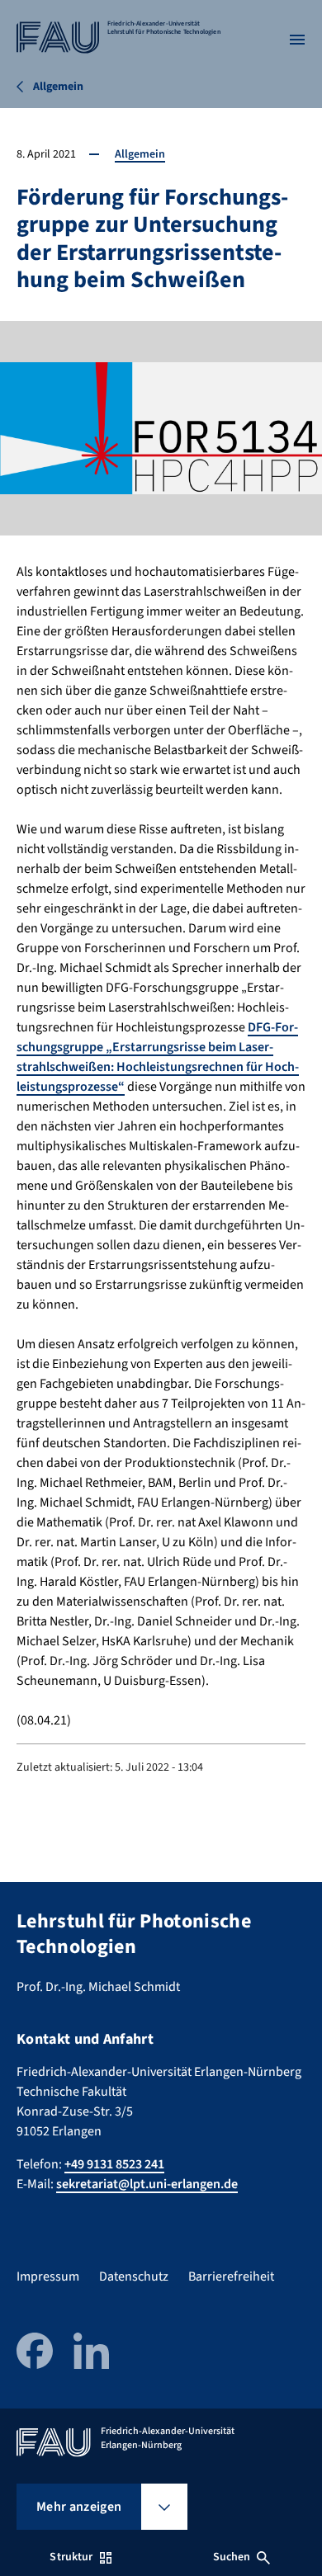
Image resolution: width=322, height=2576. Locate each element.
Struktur (71, 2557)
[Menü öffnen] (297, 40)
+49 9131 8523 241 (114, 2164)
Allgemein (140, 154)
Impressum (48, 2276)
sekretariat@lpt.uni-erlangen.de (147, 2184)
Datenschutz (134, 2276)
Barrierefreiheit (231, 2276)
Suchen (232, 2557)
